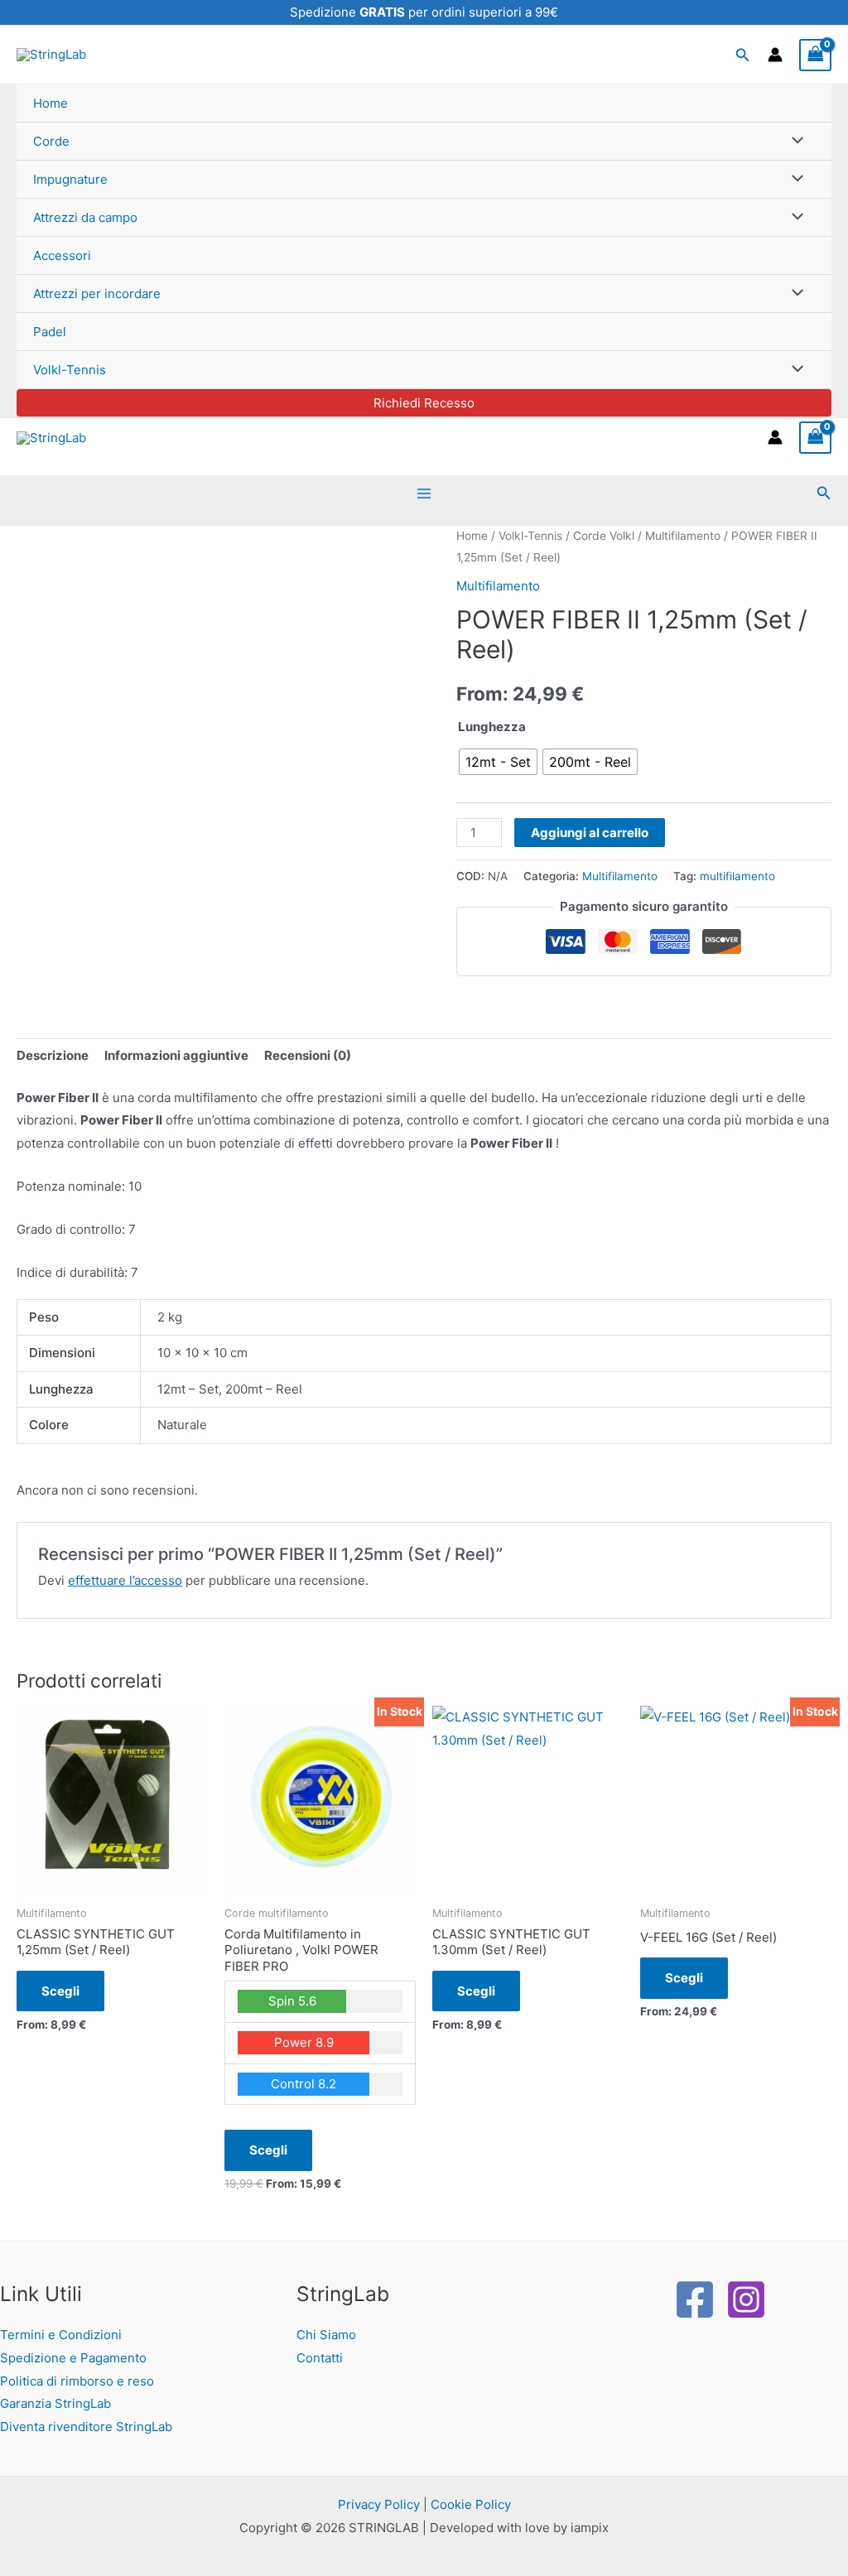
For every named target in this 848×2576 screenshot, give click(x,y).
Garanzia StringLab (55, 2403)
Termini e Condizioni (61, 2335)
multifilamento (737, 876)
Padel (50, 332)
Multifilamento (683, 536)
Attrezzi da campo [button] (85, 217)
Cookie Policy (471, 2504)
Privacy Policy (379, 2504)
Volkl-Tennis (530, 536)
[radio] (498, 762)
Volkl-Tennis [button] (70, 370)
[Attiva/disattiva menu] (794, 141)
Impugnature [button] (70, 179)
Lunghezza (492, 727)
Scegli (60, 1991)
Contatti (320, 2358)
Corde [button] (51, 141)
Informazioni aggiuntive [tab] (176, 1055)
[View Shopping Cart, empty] (816, 55)
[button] (743, 55)
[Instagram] (746, 2299)
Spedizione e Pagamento (73, 2358)
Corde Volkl (604, 536)
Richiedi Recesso (424, 403)
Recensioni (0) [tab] (308, 1055)
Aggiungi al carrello (590, 833)
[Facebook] (695, 2299)
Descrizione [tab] (53, 1055)
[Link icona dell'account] (775, 55)
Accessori (62, 255)
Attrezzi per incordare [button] (97, 294)
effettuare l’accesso (125, 1580)
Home (51, 103)
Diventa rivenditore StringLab (86, 2427)
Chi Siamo (326, 2335)
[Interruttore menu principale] (424, 493)
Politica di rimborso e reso (77, 2381)
